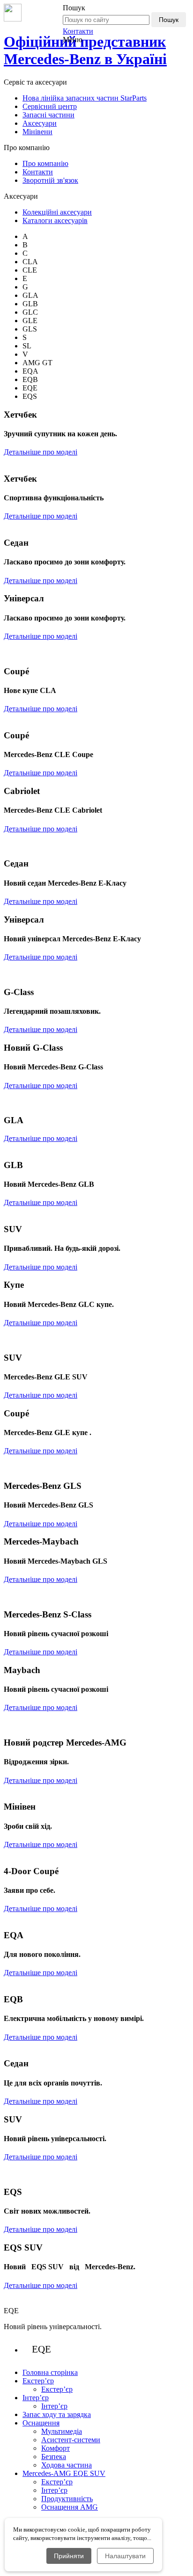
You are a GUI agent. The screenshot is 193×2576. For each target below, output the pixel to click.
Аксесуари (40, 123)
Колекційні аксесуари (57, 212)
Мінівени (37, 132)
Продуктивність (67, 2499)
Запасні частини (48, 115)
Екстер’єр (57, 2389)
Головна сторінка (50, 2372)
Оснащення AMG (70, 2507)
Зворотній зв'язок (50, 180)
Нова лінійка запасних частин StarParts (85, 98)
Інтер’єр (54, 2406)
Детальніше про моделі (41, 452)
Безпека (54, 2457)
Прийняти (69, 2556)
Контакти (78, 31)
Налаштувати (125, 2556)
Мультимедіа (62, 2431)
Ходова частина (67, 2465)
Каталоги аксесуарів (55, 220)
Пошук (169, 20)
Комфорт (56, 2448)
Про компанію (45, 163)
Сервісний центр (50, 106)
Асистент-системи (71, 2440)
